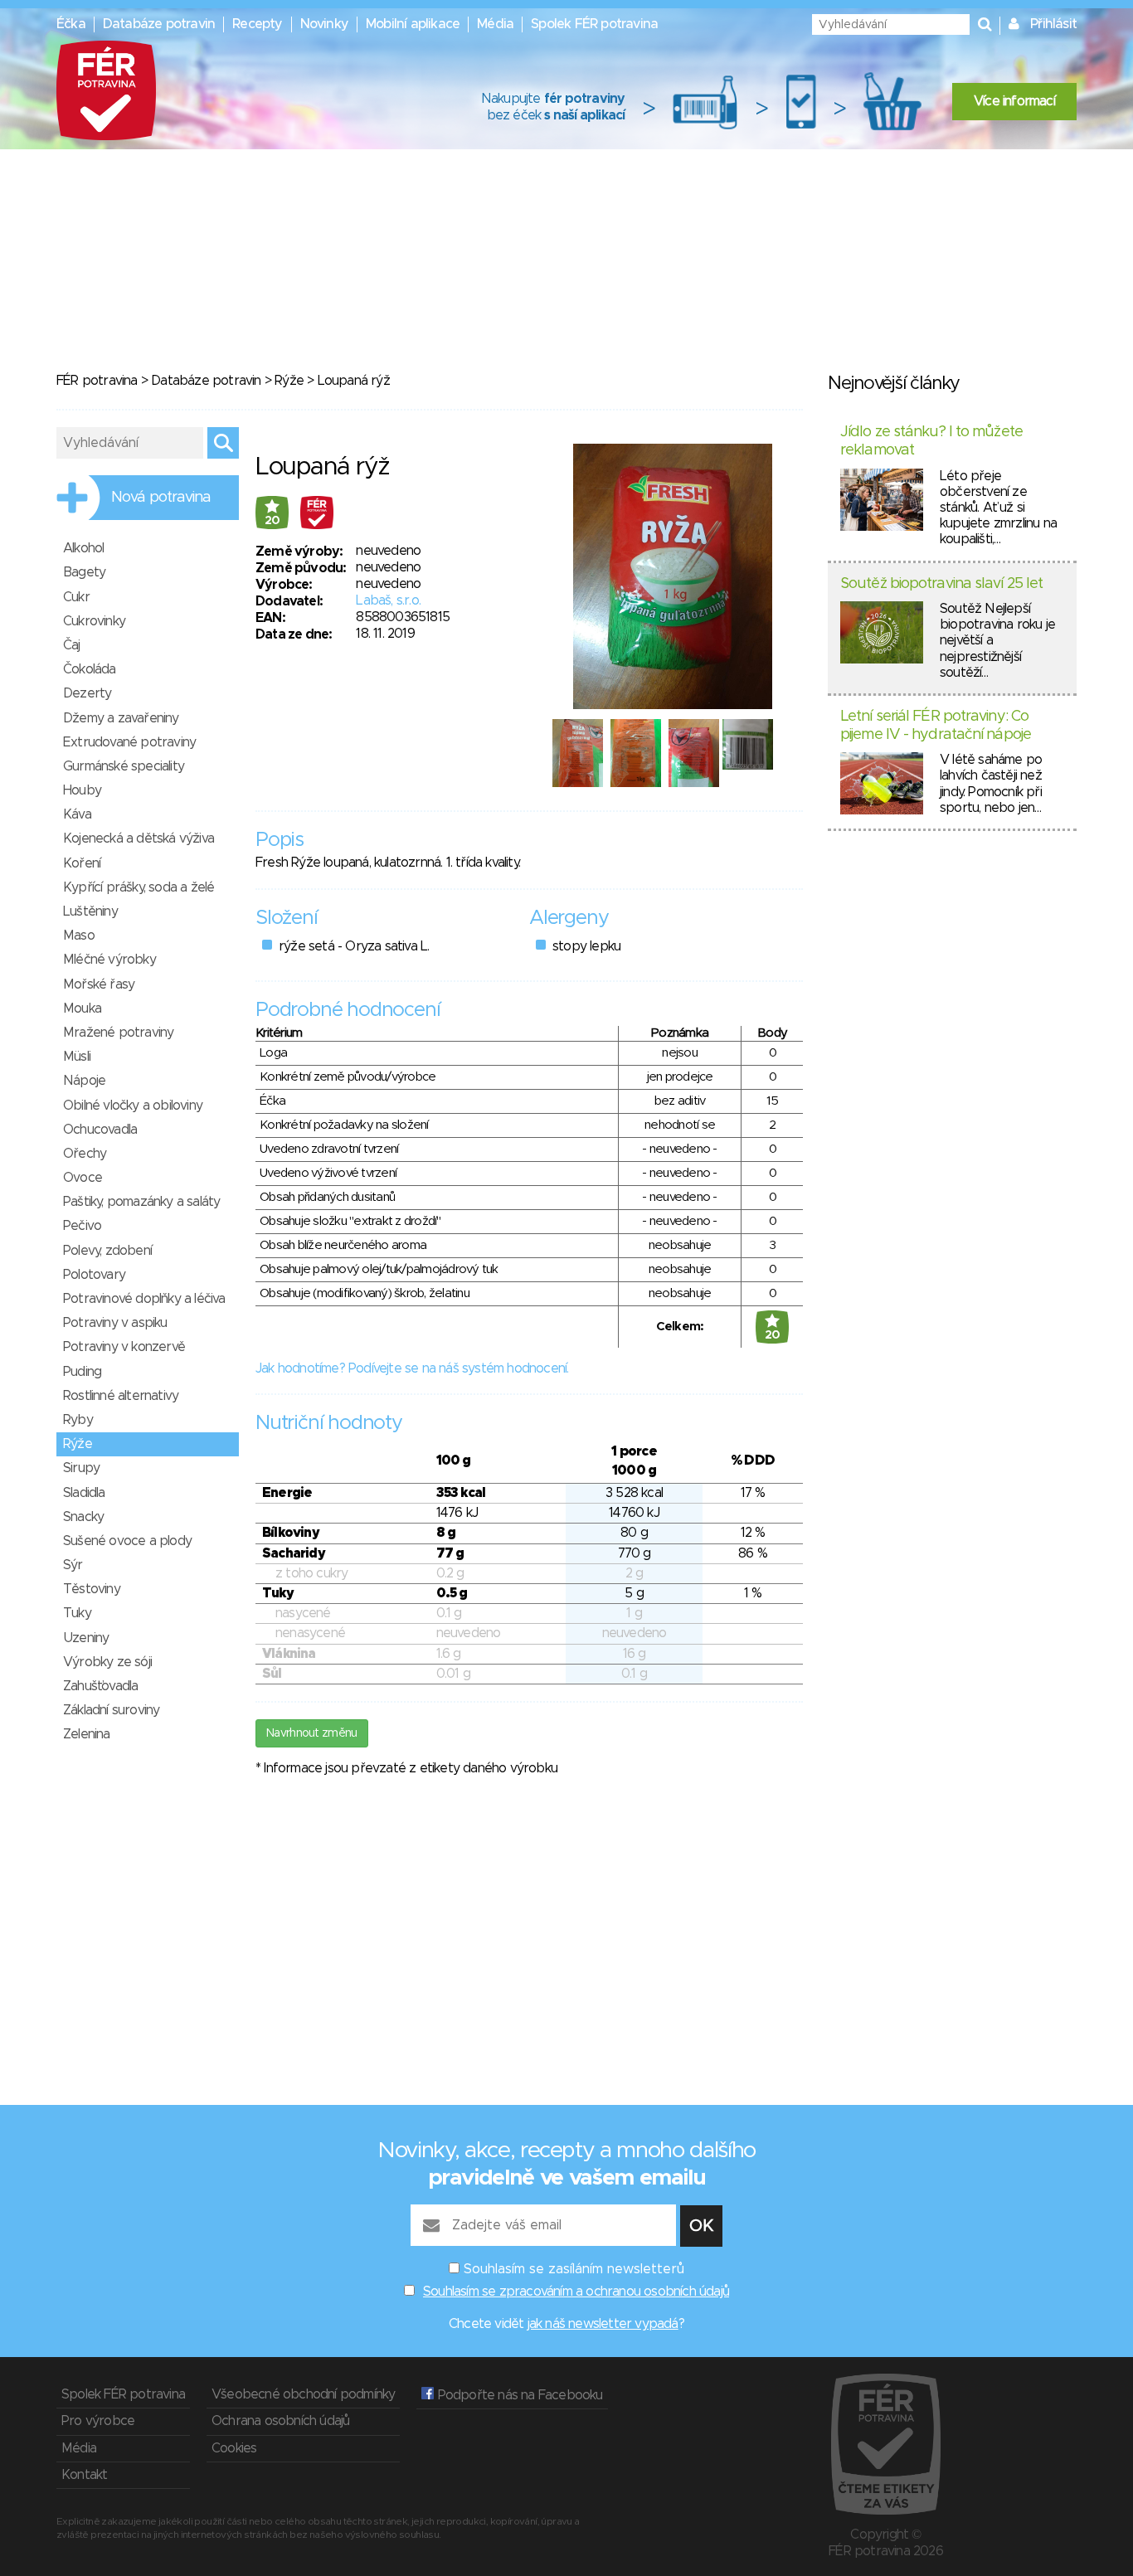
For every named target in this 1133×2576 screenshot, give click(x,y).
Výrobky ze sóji (107, 1662)
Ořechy (85, 1154)
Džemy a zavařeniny (121, 718)
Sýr (73, 1565)
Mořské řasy (99, 984)
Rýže (289, 381)
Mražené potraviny (118, 1033)
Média (495, 24)
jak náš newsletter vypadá (603, 2324)
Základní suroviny (111, 1710)
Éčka (71, 24)
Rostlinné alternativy (121, 1396)
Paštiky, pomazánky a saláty (141, 1202)
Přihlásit (1053, 24)
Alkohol (83, 548)
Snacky (83, 1517)
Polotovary (94, 1275)
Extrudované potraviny (129, 742)
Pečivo (82, 1226)
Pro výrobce (98, 2421)
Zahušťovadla (100, 1686)
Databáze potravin (159, 24)
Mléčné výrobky (109, 960)
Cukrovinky (94, 621)
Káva (77, 814)
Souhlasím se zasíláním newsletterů (574, 2269)
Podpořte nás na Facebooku (518, 2395)
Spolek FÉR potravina (594, 24)
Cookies (234, 2448)
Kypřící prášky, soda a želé (139, 887)
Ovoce (83, 1178)
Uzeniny (86, 1638)
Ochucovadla (100, 1130)
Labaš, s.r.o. (388, 600)
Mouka (82, 1009)
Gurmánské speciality (124, 766)
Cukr (76, 597)
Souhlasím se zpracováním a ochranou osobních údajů (576, 2292)
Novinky (324, 24)
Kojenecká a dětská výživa (139, 838)
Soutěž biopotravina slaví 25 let (941, 584)
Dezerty (87, 693)
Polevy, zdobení (107, 1251)
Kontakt (84, 2475)
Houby (82, 790)
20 (272, 521)
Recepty (257, 24)
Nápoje (84, 1081)
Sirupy (81, 1468)
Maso (79, 936)
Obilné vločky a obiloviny (133, 1106)
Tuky (77, 1613)
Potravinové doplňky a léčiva (144, 1299)
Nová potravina (161, 498)
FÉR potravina (97, 381)
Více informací (1014, 101)
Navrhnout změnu (312, 1733)
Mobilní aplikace (413, 24)
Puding (82, 1372)
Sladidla (84, 1493)
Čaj (72, 645)
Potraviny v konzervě (124, 1347)
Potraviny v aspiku (115, 1323)
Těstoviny (92, 1589)
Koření (82, 863)
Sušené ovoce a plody (127, 1541)
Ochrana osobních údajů (280, 2421)
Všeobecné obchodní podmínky (303, 2394)
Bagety (84, 572)
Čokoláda (90, 669)
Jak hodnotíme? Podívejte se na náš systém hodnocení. (412, 1368)
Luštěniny (90, 911)
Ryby (78, 1420)
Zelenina (87, 1734)
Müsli (77, 1057)
